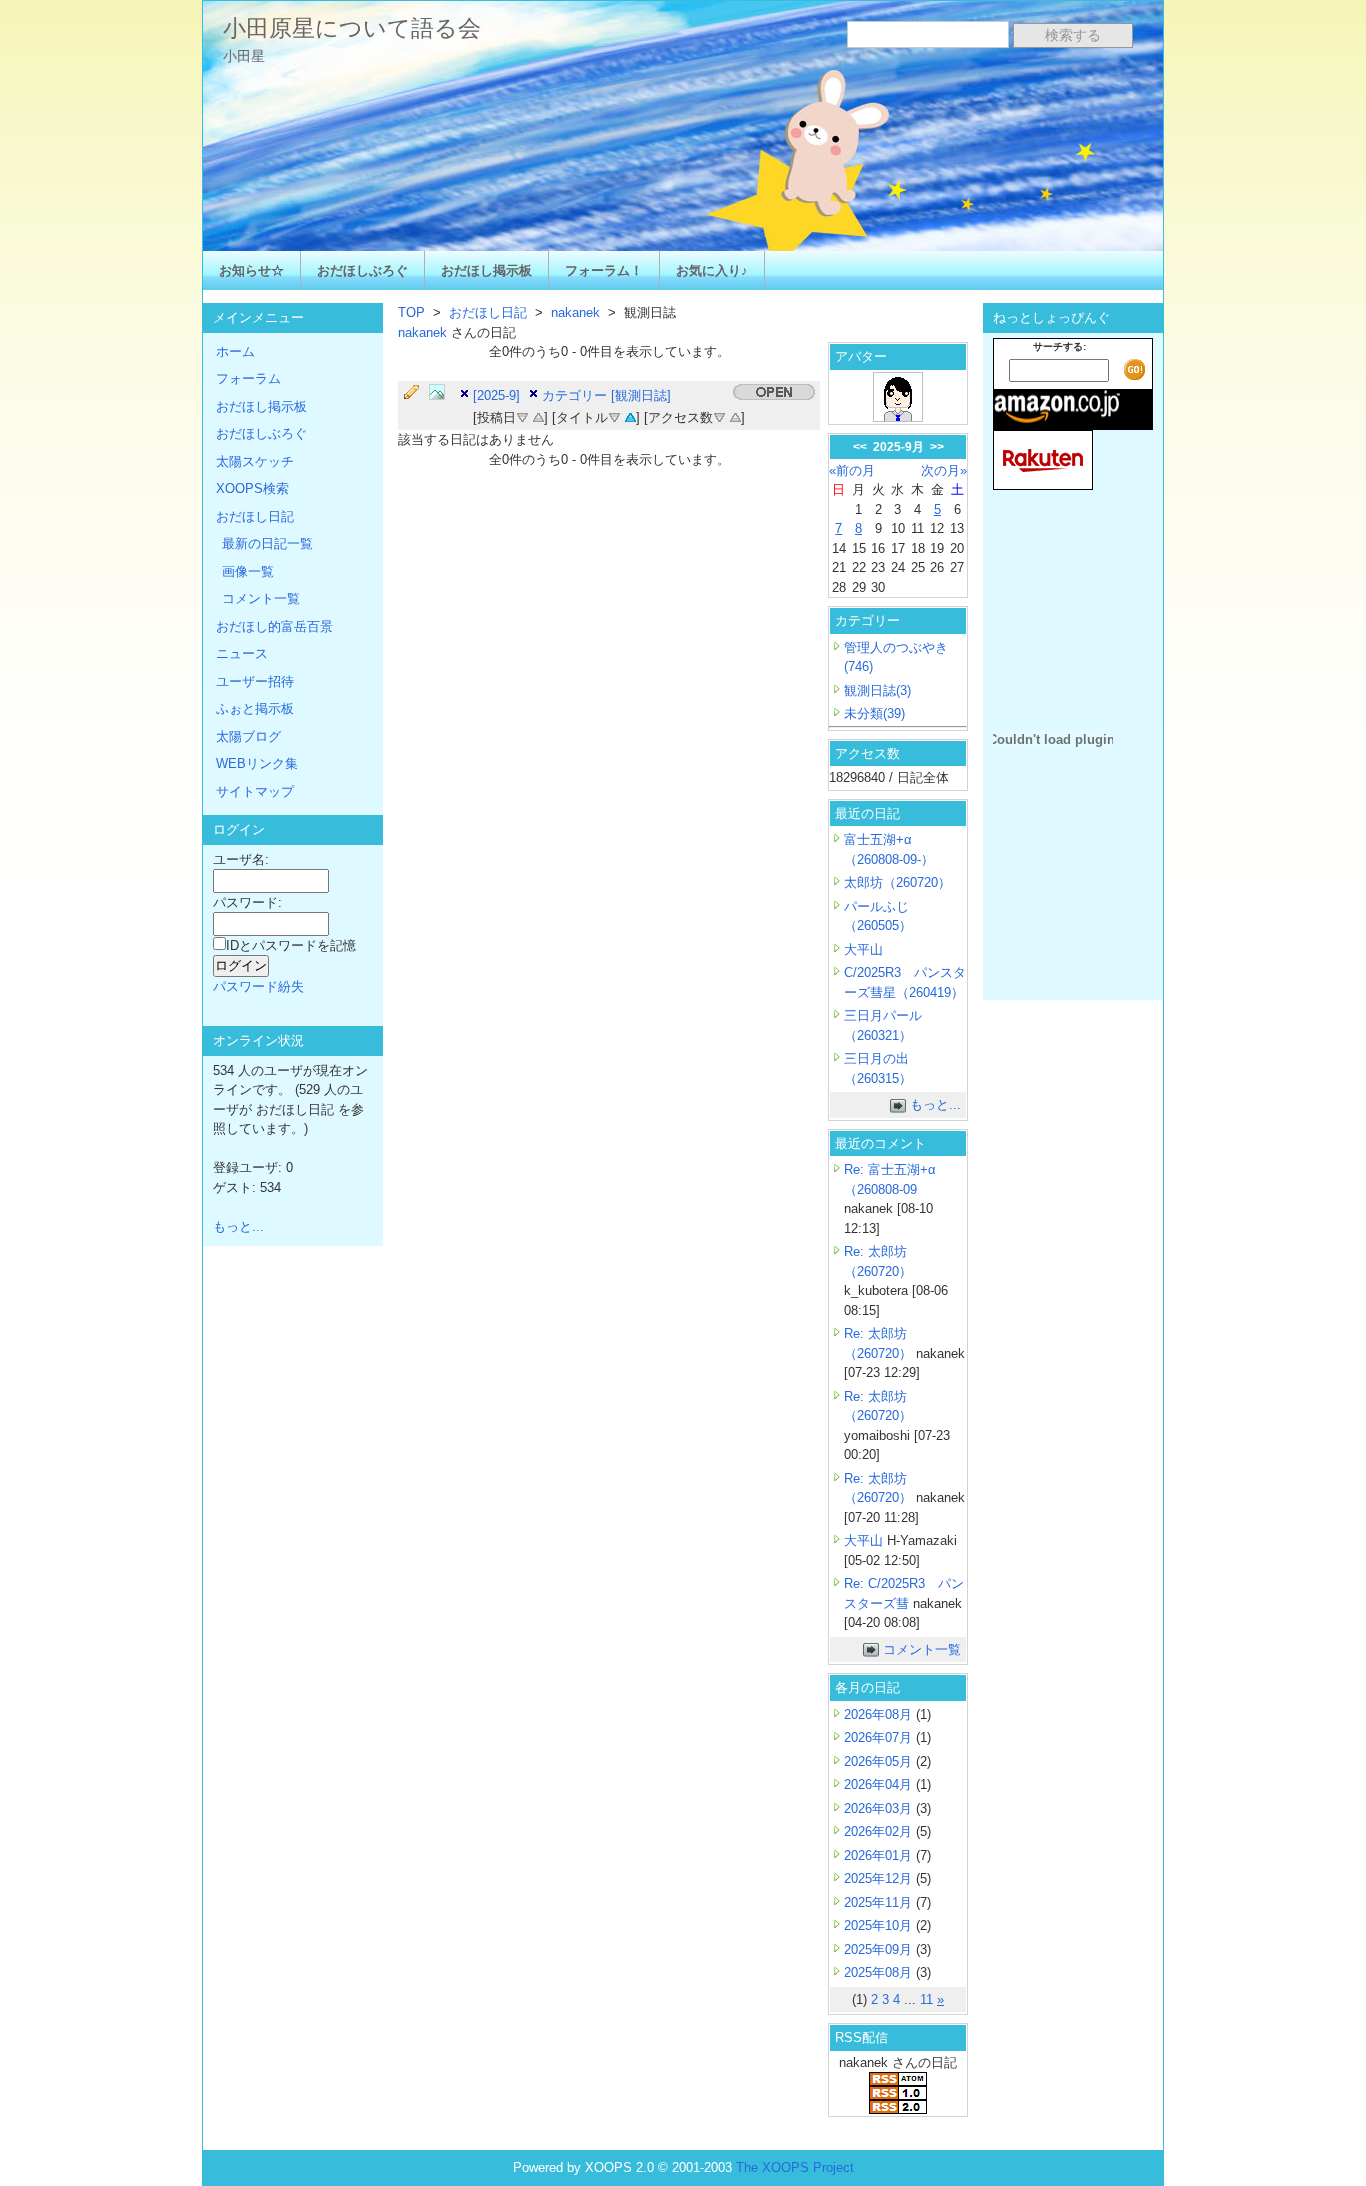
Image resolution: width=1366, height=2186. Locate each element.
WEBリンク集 (257, 763)
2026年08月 (880, 1714)
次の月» (944, 470)
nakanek (575, 312)
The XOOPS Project (795, 2167)
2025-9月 (898, 447)
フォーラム (248, 378)
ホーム (235, 351)
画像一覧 (248, 571)
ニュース (242, 653)
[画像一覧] (442, 393)
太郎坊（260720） (897, 882)
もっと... (935, 1104)
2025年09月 (880, 1949)
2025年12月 (880, 1878)
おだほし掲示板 (486, 270)
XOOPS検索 (252, 488)
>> (937, 447)
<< (860, 447)
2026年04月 (880, 1784)
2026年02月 (880, 1831)
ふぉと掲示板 (255, 708)
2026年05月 (880, 1761)
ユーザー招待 (255, 681)
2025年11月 (880, 1902)
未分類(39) (874, 713)
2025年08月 (880, 1972)
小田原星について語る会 (352, 28)
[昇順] (538, 416)
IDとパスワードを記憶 (291, 945)
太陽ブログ (248, 736)
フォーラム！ (604, 270)
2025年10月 (880, 1925)
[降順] (522, 416)
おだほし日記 (488, 312)
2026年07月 (880, 1737)
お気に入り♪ (712, 270)
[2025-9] (496, 395)
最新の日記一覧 (267, 543)
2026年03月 (880, 1808)
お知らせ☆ (251, 270)
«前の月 (852, 470)
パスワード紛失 (258, 986)
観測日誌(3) (877, 690)
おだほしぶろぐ (362, 270)
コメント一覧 (922, 1649)
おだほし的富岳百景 (274, 626)
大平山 (863, 949)
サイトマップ (255, 791)
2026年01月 (880, 1855)
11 (926, 1999)
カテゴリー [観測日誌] (606, 395)
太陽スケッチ (255, 461)
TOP (411, 312)
